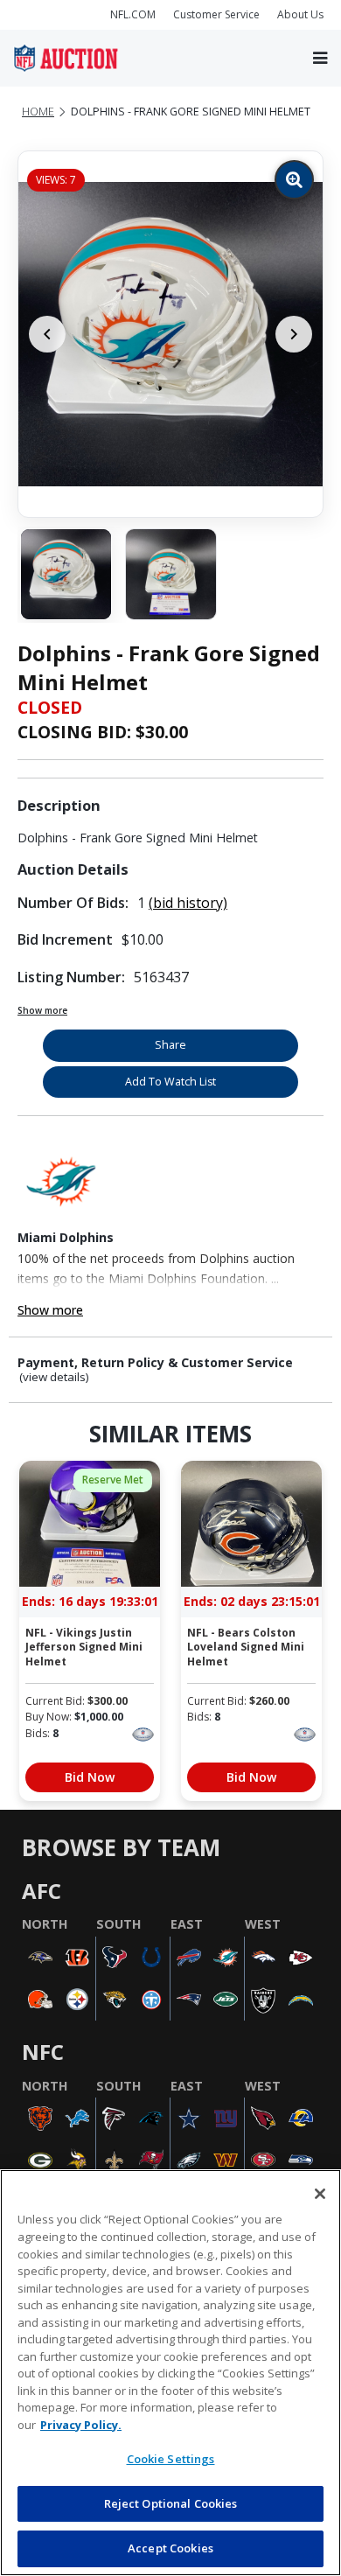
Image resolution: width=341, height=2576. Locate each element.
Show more (42, 1010)
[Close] (320, 2194)
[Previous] (47, 334)
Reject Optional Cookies (171, 2503)
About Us (300, 14)
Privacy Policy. (81, 2425)
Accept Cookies (170, 2548)
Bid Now (90, 1777)
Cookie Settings (171, 2459)
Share (170, 1045)
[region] (170, 2373)
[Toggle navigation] (320, 58)
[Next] (294, 334)
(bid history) (188, 903)
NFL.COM (133, 14)
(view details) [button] (54, 1377)
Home (38, 112)
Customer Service (216, 14)
